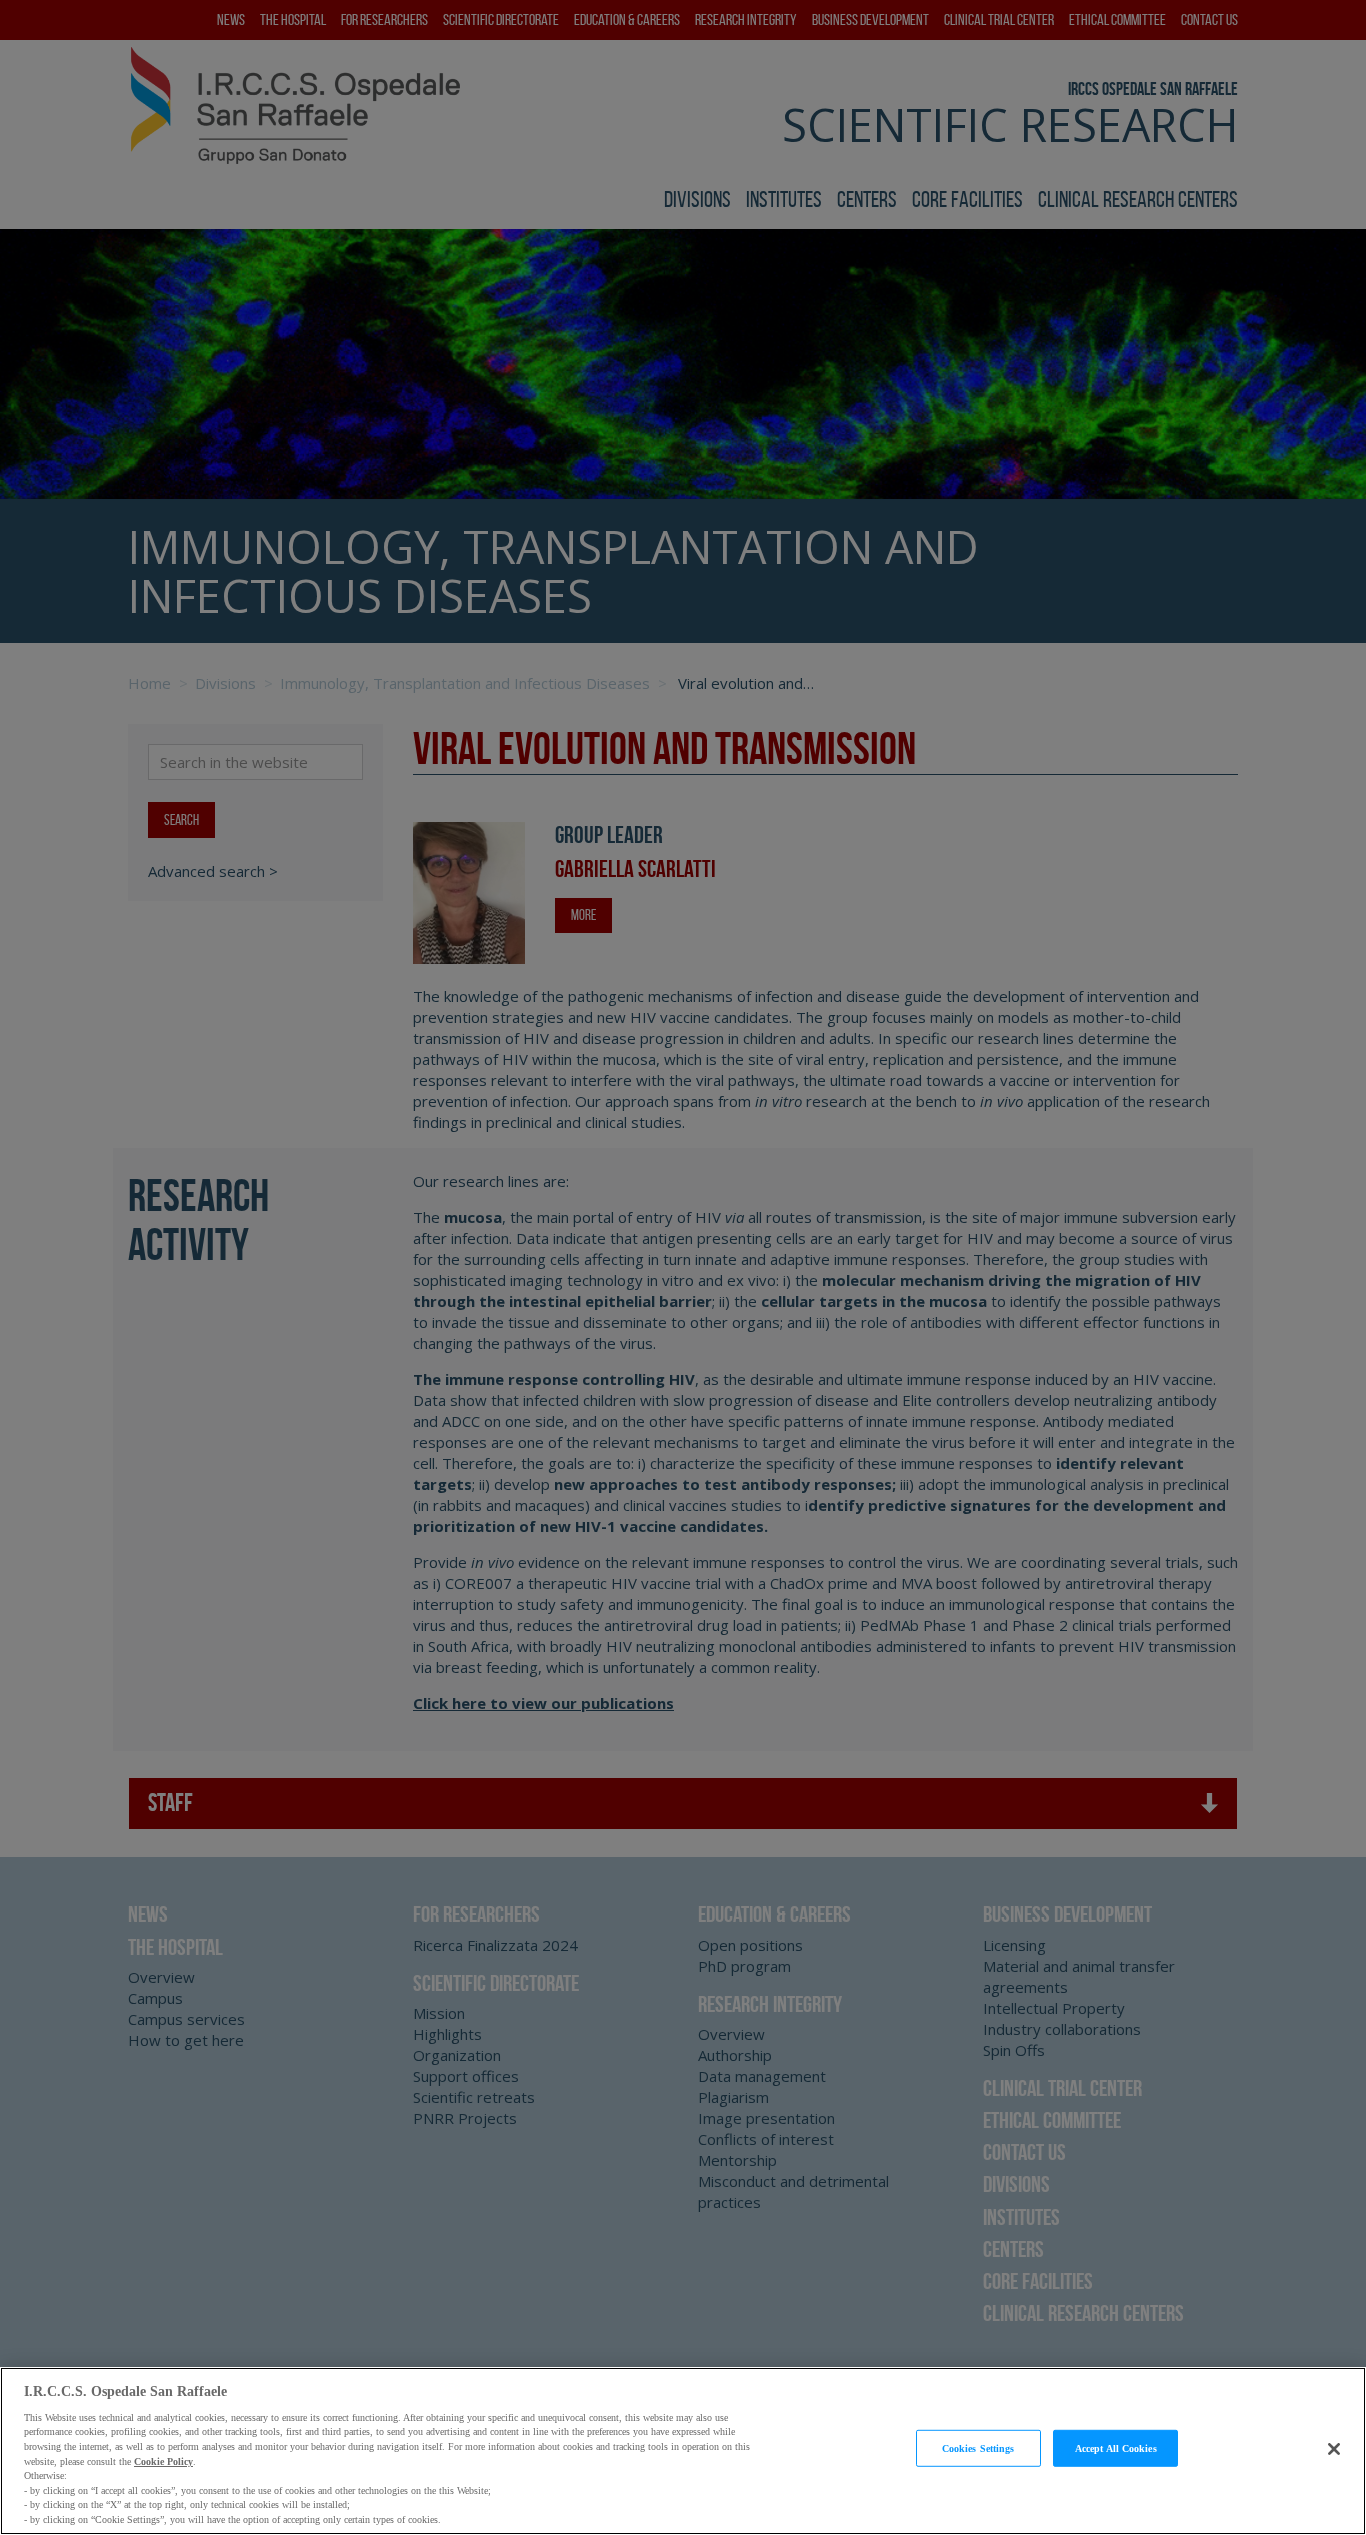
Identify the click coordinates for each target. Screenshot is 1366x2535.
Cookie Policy (163, 2460)
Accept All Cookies (1116, 2447)
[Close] (1334, 2449)
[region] (683, 2451)
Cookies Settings (978, 2447)
